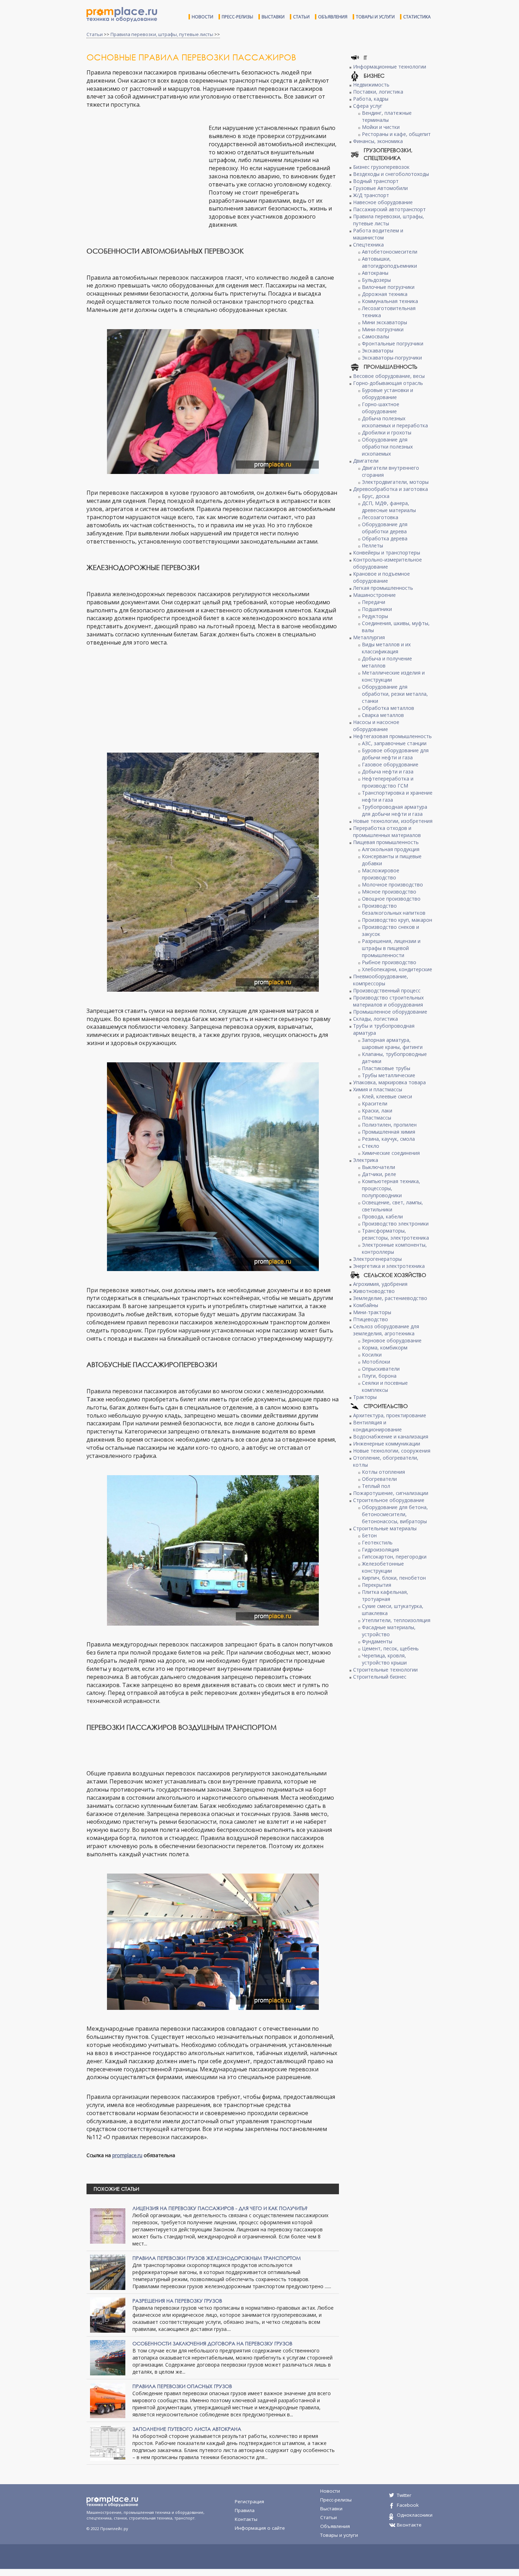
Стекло (371, 1146)
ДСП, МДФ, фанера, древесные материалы (389, 507)
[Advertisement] (146, 175)
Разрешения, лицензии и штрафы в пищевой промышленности (391, 948)
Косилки (372, 1355)
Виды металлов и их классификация (386, 648)
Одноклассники (415, 2515)
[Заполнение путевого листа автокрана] (108, 2443)
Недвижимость (371, 85)
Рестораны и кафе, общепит (396, 134)
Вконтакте (409, 2525)
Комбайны (366, 1305)
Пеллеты (372, 545)
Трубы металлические (389, 1075)
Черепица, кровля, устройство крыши (384, 1659)
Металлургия (369, 637)
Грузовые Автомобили (380, 188)
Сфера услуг (368, 106)
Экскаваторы (378, 351)
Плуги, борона (379, 1376)
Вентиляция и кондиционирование (377, 1426)
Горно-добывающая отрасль (388, 383)
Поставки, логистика (378, 92)
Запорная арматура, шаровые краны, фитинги (392, 1043)
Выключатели (378, 1167)
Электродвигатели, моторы (395, 482)
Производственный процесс (387, 990)
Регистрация (249, 2501)
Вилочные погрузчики (388, 287)
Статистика (417, 17)
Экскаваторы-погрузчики (392, 358)
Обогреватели (379, 1479)
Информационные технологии (390, 67)
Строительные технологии (385, 1670)
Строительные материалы (385, 1528)
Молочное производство (392, 885)
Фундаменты (377, 1641)
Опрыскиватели (381, 1369)
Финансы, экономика (378, 141)
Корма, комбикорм (385, 1348)
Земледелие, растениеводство (390, 1298)
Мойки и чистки (381, 127)
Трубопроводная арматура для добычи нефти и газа (395, 810)
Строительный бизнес (380, 1677)
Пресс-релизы (237, 17)
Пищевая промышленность (386, 842)
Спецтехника (368, 245)
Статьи (301, 17)
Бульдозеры (376, 280)
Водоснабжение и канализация (391, 1437)
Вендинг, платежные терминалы (387, 116)
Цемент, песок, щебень (390, 1648)
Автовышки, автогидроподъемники (389, 262)
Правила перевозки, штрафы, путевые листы (162, 34)
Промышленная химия (389, 1132)
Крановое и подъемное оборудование (381, 577)
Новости (202, 17)
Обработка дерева (385, 538)
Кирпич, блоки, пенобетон (394, 1578)
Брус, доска (376, 496)
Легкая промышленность (383, 588)
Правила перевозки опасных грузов (182, 2386)
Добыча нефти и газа (388, 771)
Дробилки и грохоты (387, 432)
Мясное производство (389, 892)
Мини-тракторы (372, 1312)
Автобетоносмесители (390, 252)
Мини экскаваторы (384, 322)
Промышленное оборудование (390, 1012)
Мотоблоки (376, 1362)
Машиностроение (374, 595)
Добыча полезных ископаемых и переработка (395, 422)
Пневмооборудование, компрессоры (381, 980)
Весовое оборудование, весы (389, 376)
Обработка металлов (388, 708)
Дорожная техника (385, 294)
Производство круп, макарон (397, 920)
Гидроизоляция (380, 1550)
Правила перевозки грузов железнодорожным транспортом (217, 2258)
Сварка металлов (383, 715)
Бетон (369, 1535)
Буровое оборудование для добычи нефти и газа (395, 754)
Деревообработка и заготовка (390, 489)
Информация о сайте (260, 2528)
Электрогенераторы (377, 1259)
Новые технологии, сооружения (392, 1451)
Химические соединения (391, 1153)
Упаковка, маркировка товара (389, 1082)
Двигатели (366, 461)
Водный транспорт (376, 181)
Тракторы (365, 1397)
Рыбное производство (389, 962)
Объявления (333, 17)
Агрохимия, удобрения (380, 1284)
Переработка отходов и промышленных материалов (387, 832)
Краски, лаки (377, 1111)
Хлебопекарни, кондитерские (397, 969)
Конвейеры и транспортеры (387, 553)
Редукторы (375, 616)
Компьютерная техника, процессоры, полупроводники (391, 1188)
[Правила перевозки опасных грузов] (108, 2400)
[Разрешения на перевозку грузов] (108, 2314)
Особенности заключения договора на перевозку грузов (212, 2343)
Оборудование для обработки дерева (385, 528)
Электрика (366, 1160)
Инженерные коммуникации (387, 1444)
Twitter (404, 2495)
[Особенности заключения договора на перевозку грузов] (108, 2357)
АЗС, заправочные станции (394, 743)
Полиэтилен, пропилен (389, 1125)
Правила (245, 2510)
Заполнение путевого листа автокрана (187, 2429)
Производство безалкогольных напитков (394, 909)
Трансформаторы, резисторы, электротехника (395, 1234)
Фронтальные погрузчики (393, 343)
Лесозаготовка (380, 517)
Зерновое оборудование (392, 1340)
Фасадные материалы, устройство (389, 1631)
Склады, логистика (375, 1019)
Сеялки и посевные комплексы (385, 1386)
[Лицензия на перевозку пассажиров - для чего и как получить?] (108, 2225)
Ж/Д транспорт (371, 195)
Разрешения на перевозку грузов (177, 2301)
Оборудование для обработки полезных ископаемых (387, 447)
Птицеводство (371, 1319)
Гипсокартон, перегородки (394, 1557)
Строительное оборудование (389, 1500)
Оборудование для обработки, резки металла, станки (395, 694)
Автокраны (375, 273)
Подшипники (377, 609)
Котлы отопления (383, 1472)
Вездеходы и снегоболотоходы (391, 174)
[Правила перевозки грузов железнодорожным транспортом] (108, 2272)
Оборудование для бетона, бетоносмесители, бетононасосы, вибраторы (395, 1514)
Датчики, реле (379, 1174)
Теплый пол (376, 1486)
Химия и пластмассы (378, 1089)
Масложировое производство (381, 874)
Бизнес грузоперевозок (381, 167)
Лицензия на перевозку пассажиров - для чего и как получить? (220, 2208)
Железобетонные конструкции (383, 1567)
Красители (375, 1103)
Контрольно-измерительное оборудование (387, 563)
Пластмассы (377, 1118)
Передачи (374, 602)
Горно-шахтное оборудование (381, 408)
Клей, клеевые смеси (387, 1096)
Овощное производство (391, 899)
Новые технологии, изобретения (393, 821)
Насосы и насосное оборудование (376, 726)
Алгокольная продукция (391, 849)
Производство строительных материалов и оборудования (388, 1001)
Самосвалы (375, 336)
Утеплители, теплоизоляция (396, 1620)
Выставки (273, 17)
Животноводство (374, 1291)
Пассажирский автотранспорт (389, 209)
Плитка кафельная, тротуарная (385, 1595)
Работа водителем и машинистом (378, 234)
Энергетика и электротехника (389, 1266)
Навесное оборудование (383, 202)
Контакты (246, 2519)
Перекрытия (377, 1585)
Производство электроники (395, 1224)
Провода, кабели (382, 1216)
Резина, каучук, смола (388, 1139)
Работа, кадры (371, 99)
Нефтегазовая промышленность (392, 736)
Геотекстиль (377, 1542)
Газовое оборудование (390, 764)
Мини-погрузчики (383, 329)
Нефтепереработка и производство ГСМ (388, 782)
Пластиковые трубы (386, 1068)
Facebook (408, 2505)
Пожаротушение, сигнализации (391, 1493)
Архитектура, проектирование (390, 1415)
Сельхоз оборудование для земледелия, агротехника (386, 1330)
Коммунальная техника (390, 301)
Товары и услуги (375, 17)
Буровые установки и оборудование (387, 394)
